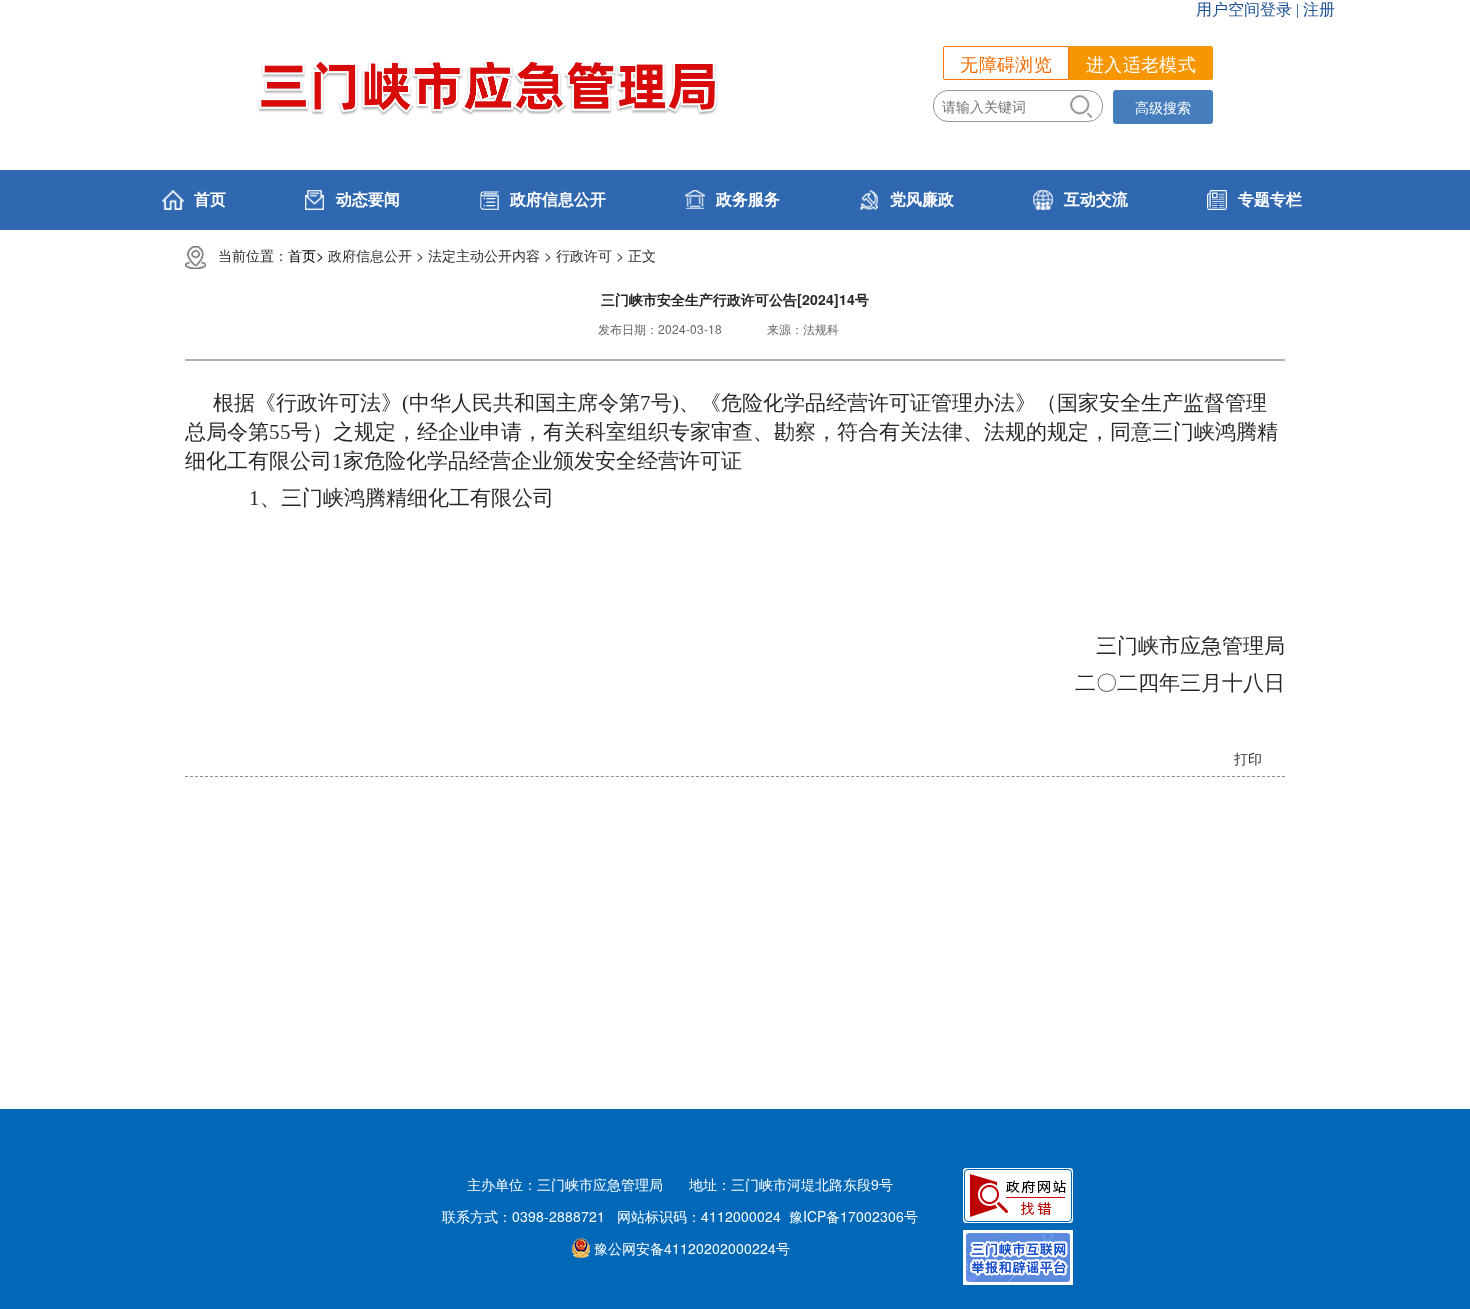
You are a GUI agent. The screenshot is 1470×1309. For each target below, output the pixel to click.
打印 (1248, 758)
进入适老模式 (1141, 63)
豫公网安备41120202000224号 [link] (692, 1248)
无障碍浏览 (1006, 63)
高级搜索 (1163, 107)
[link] (540, 200)
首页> (306, 255)
